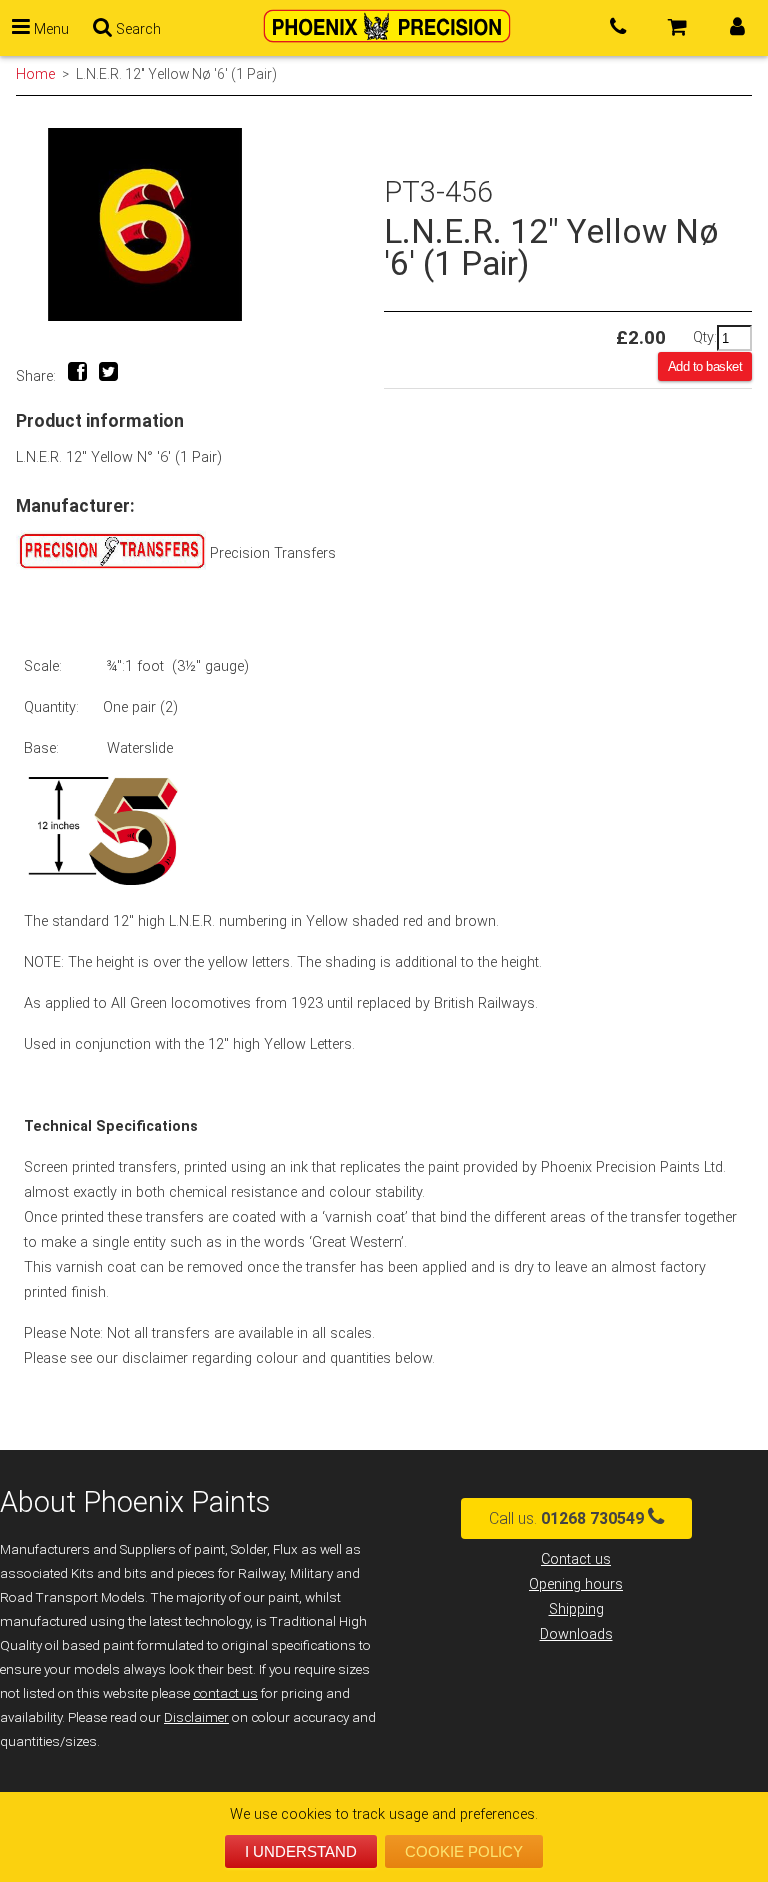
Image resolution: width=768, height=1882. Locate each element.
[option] (200, 224)
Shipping (576, 1609)
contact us (225, 1693)
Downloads (576, 1634)
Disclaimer (196, 1717)
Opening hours (576, 1584)
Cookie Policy (464, 1851)
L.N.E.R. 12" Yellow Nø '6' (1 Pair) (176, 74)
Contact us (576, 1559)
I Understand (301, 1851)
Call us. (566, 1518)
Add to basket (705, 366)
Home (35, 74)
